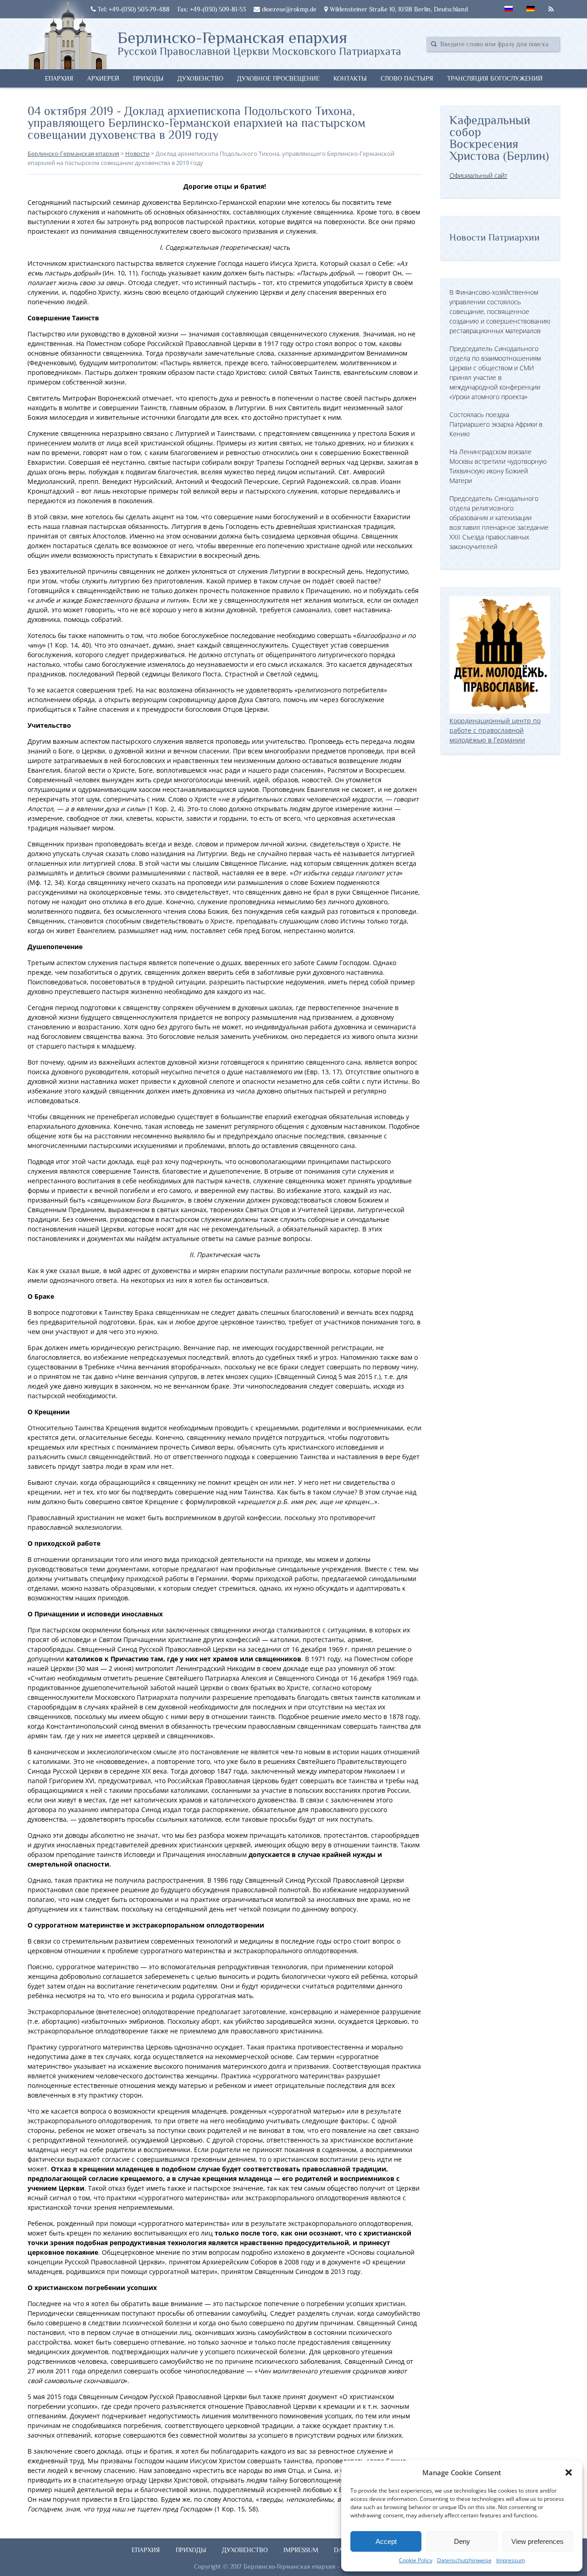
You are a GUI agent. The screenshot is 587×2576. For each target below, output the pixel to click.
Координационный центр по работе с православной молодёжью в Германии (495, 730)
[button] (569, 2472)
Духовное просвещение (278, 78)
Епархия (59, 78)
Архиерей (103, 78)
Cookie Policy (416, 2560)
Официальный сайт (478, 175)
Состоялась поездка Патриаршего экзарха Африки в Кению (496, 424)
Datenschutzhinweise (464, 2560)
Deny (462, 2541)
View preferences (537, 2541)
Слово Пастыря (407, 78)
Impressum (511, 2560)
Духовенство (200, 78)
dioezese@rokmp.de (288, 9)
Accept (386, 2541)
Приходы (148, 78)
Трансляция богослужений (495, 78)
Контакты (350, 78)
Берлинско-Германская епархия (259, 43)
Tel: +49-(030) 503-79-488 (133, 9)
